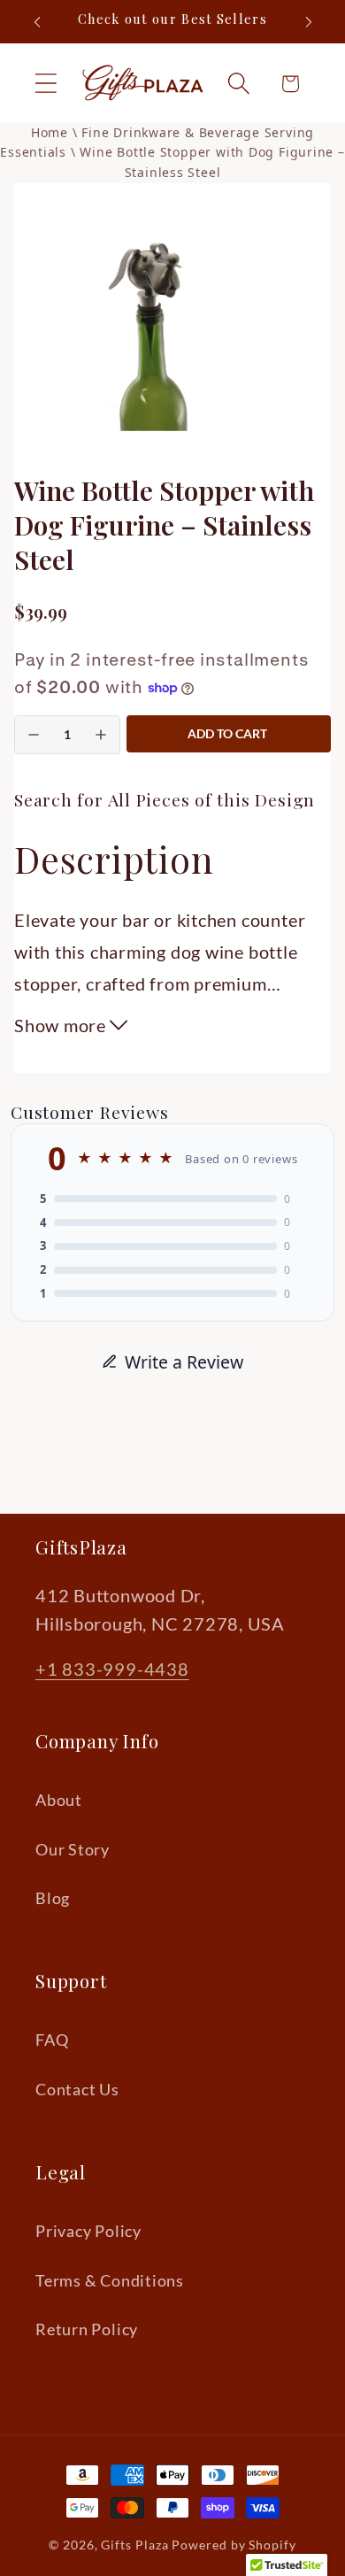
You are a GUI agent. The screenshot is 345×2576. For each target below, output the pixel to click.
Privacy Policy (88, 2231)
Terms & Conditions (110, 2280)
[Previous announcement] (37, 22)
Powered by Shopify (234, 2545)
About (59, 1800)
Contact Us (77, 2089)
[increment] (101, 735)
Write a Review (184, 1362)
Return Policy (87, 2329)
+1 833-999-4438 (112, 1669)
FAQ (52, 2040)
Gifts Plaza (134, 2545)
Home (50, 132)
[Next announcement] (309, 22)
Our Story (73, 1849)
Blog (53, 1898)
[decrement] (34, 735)
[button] (46, 84)
